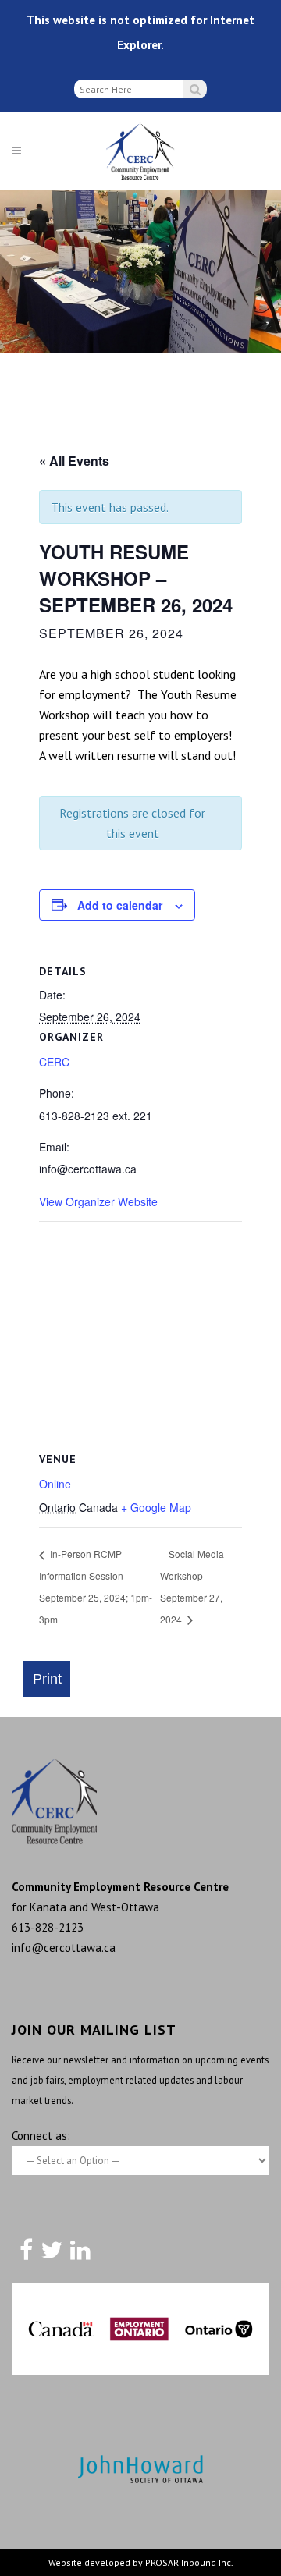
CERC (54, 1062)
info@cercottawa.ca (64, 1948)
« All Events (74, 461)
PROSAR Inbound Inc (188, 2562)
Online (55, 1484)
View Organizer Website (98, 1201)
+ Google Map (156, 1507)
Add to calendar (120, 905)
